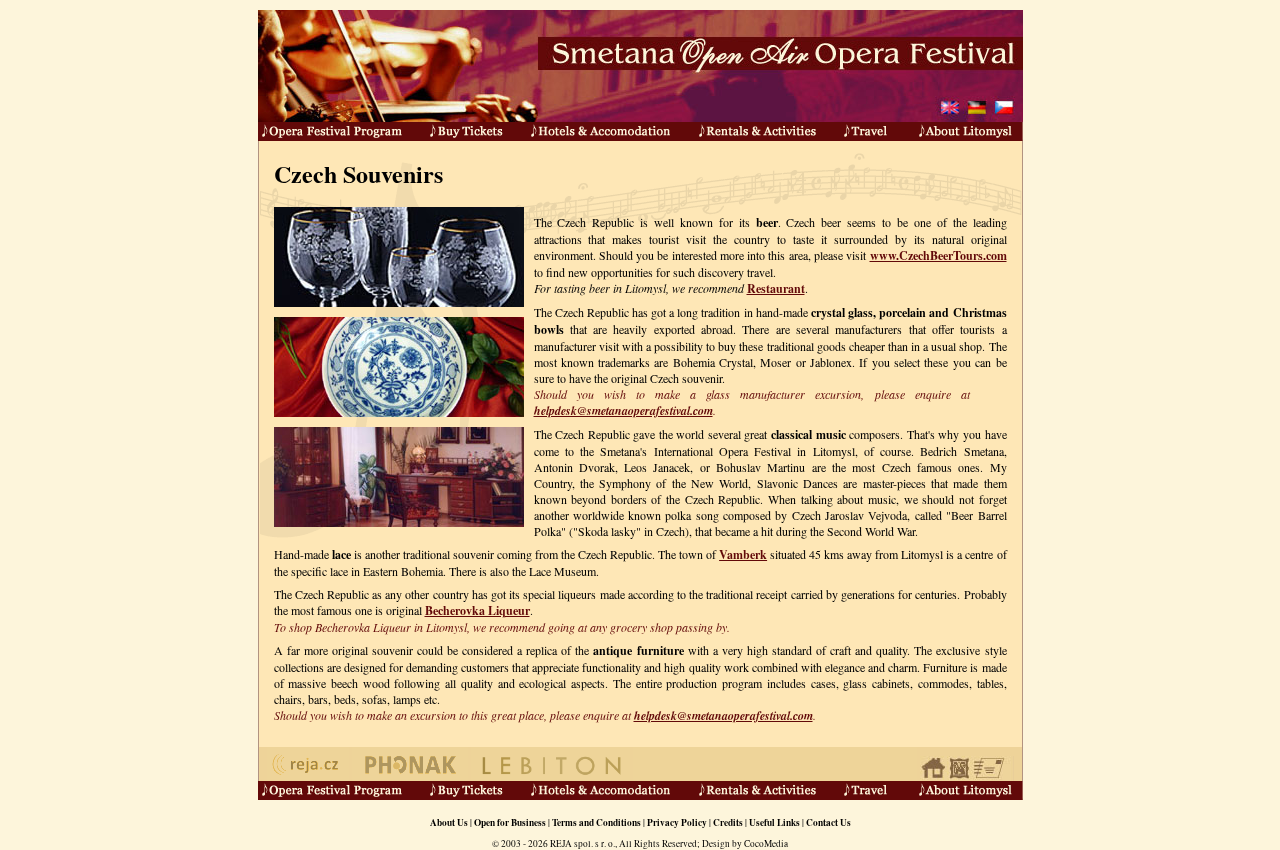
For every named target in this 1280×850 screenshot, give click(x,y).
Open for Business (510, 822)
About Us (449, 822)
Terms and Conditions (596, 822)
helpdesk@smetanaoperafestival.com (623, 410)
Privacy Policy (677, 822)
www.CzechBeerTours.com (938, 255)
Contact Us (828, 822)
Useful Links (774, 822)
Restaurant (776, 288)
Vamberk (743, 554)
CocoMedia (766, 843)
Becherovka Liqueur (477, 610)
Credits (728, 822)
